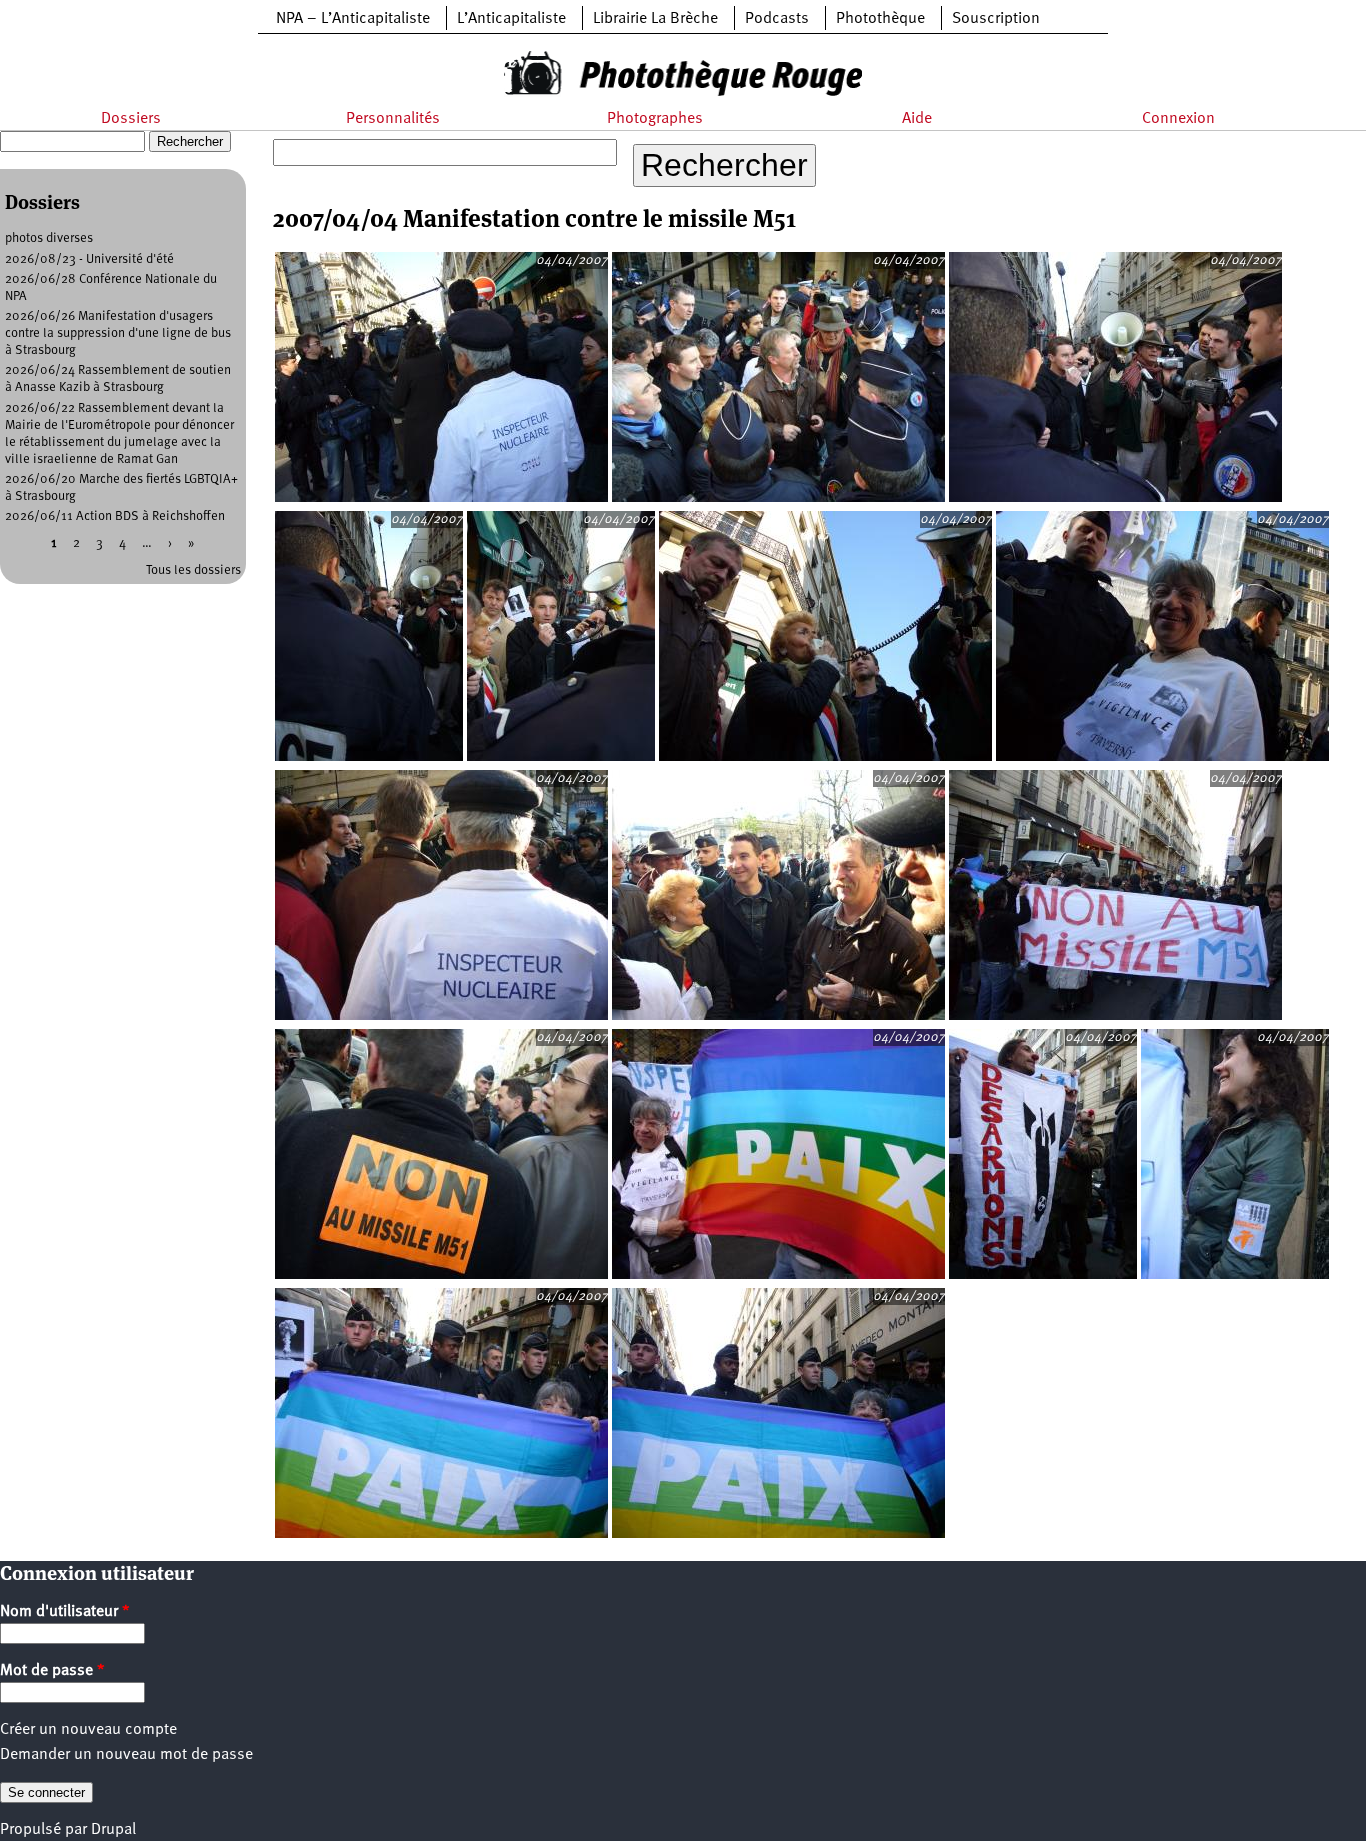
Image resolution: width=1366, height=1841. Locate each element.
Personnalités (393, 119)
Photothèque (880, 19)
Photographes (655, 119)
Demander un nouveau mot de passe (126, 1755)
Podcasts (777, 19)
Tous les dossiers (193, 570)
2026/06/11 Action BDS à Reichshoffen (115, 516)
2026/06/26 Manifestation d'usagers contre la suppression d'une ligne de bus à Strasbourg (118, 333)
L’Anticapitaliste (511, 19)
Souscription (996, 19)
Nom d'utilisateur (65, 1612)
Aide (917, 119)
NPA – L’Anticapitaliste (353, 19)
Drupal (113, 1830)
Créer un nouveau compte (88, 1730)
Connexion (1178, 119)
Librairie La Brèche (655, 19)
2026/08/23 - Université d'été (89, 259)
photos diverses (49, 238)
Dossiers (131, 119)
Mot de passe (52, 1671)
